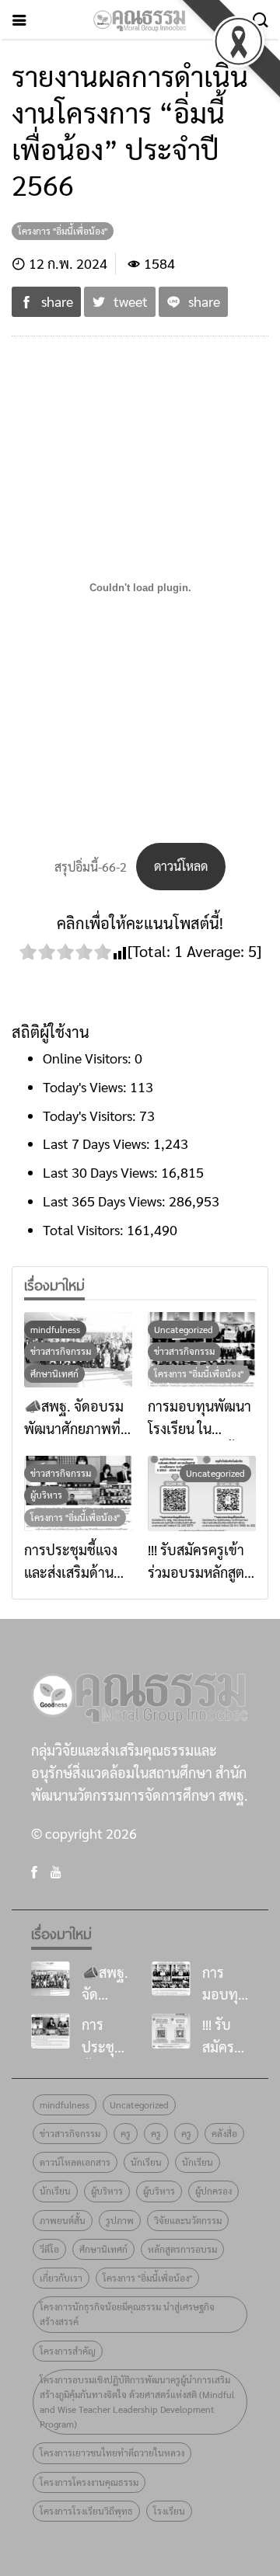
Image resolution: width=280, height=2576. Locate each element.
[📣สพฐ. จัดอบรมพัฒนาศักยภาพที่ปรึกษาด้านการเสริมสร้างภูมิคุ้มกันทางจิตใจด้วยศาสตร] (51, 1979)
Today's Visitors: (91, 1115)
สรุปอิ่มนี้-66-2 (91, 866)
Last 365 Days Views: (106, 1201)
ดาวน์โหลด (181, 866)
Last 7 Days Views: (98, 1143)
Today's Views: (86, 1086)
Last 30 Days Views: (102, 1172)
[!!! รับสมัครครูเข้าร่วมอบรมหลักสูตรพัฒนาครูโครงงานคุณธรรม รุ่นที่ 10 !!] (202, 1493)
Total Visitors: (85, 1229)
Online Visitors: (89, 1058)
